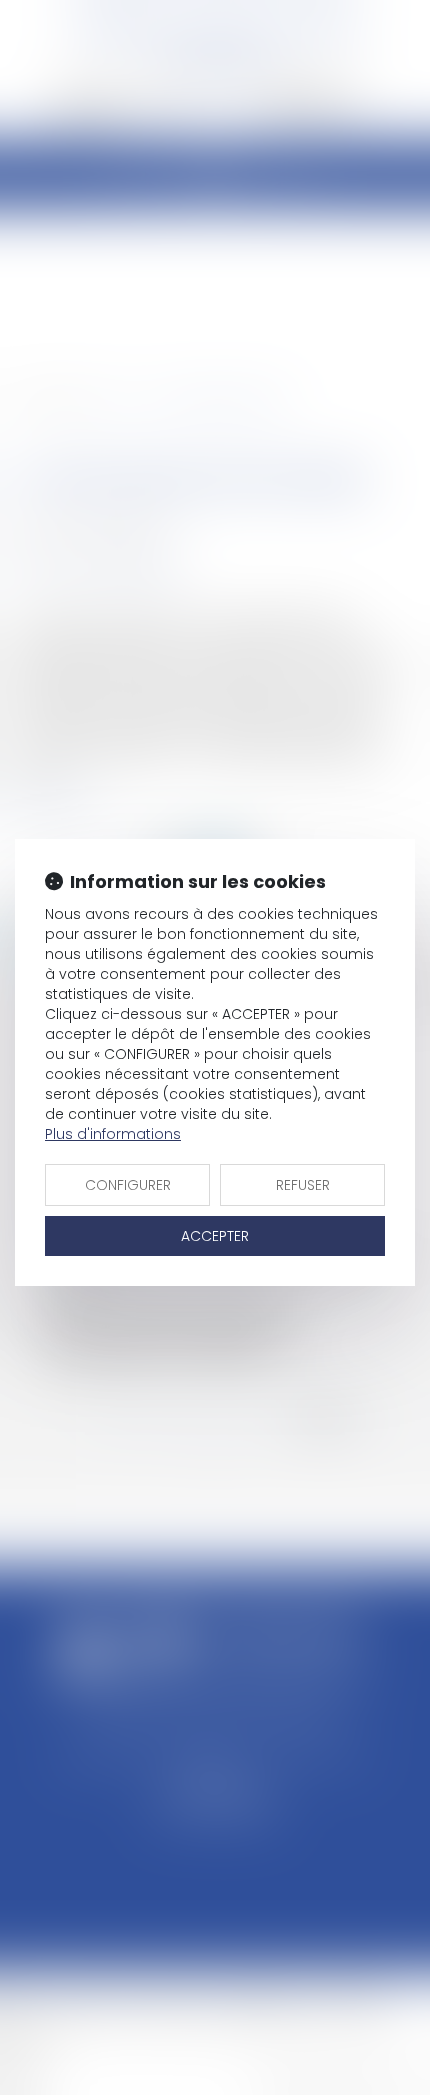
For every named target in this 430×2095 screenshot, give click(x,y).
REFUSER (303, 1185)
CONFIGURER (128, 1185)
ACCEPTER (215, 1236)
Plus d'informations (113, 1134)
